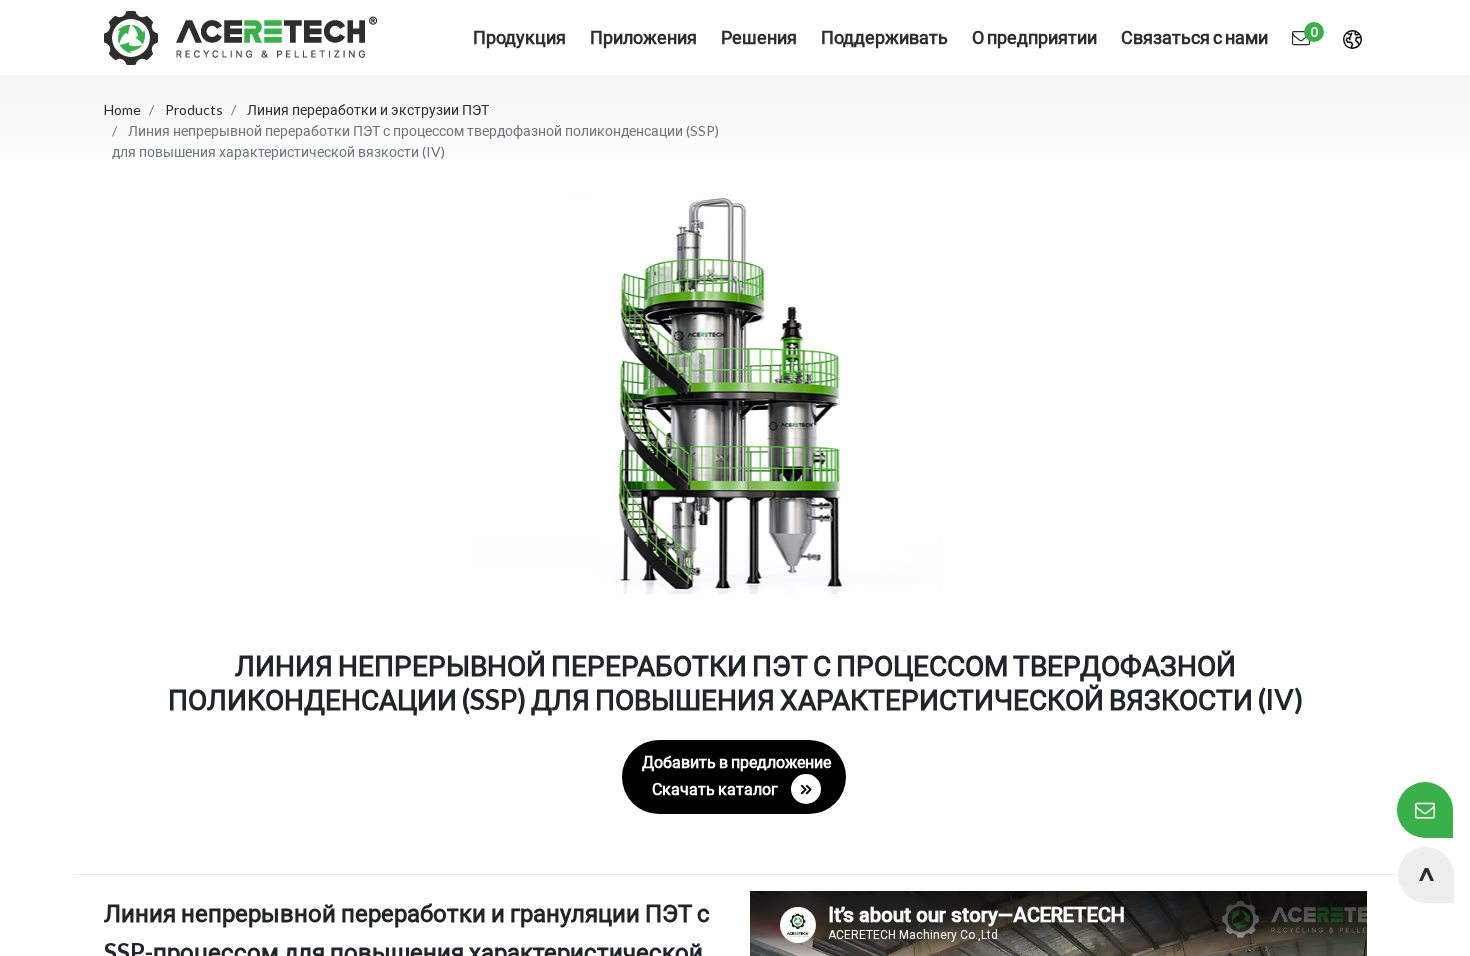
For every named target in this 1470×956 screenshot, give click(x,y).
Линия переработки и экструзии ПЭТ (368, 109)
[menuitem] (643, 37)
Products (194, 109)
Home (122, 109)
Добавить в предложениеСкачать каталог (736, 775)
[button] (1426, 875)
